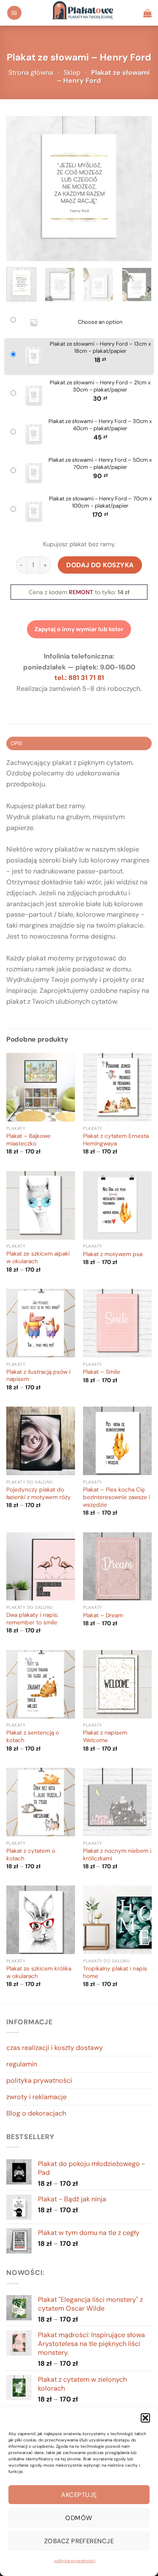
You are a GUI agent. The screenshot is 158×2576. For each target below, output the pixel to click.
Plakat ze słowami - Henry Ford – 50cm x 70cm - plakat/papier (100, 464)
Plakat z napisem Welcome (105, 1736)
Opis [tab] (16, 743)
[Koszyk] (147, 13)
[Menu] (14, 13)
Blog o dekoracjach (36, 2113)
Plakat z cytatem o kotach (31, 1855)
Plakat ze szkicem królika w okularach (39, 1972)
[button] (145, 2418)
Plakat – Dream (103, 1615)
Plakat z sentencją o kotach (33, 1736)
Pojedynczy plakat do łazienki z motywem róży (39, 1493)
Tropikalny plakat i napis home (115, 1972)
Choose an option (100, 322)
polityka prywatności (75, 2561)
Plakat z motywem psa (113, 1254)
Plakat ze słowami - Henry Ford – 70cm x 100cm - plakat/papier (100, 502)
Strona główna (31, 73)
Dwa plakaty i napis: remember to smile (32, 1619)
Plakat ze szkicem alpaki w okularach (38, 1258)
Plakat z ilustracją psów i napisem (38, 1376)
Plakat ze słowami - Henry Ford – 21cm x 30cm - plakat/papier (100, 386)
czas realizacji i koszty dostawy (55, 2048)
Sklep (72, 73)
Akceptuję (79, 2495)
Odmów (79, 2518)
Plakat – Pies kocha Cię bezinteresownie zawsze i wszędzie (116, 1497)
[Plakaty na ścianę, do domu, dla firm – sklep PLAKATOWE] (83, 13)
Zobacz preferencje (79, 2541)
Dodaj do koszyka (100, 565)
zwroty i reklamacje (36, 2097)
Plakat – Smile (102, 1372)
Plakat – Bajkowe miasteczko (28, 1140)
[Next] (138, 189)
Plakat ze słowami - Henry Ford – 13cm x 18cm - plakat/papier (100, 348)
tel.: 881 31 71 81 (79, 678)
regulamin (22, 2064)
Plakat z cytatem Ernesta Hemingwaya (116, 1140)
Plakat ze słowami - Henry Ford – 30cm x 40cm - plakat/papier (100, 425)
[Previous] (20, 189)
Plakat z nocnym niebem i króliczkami (117, 1855)
